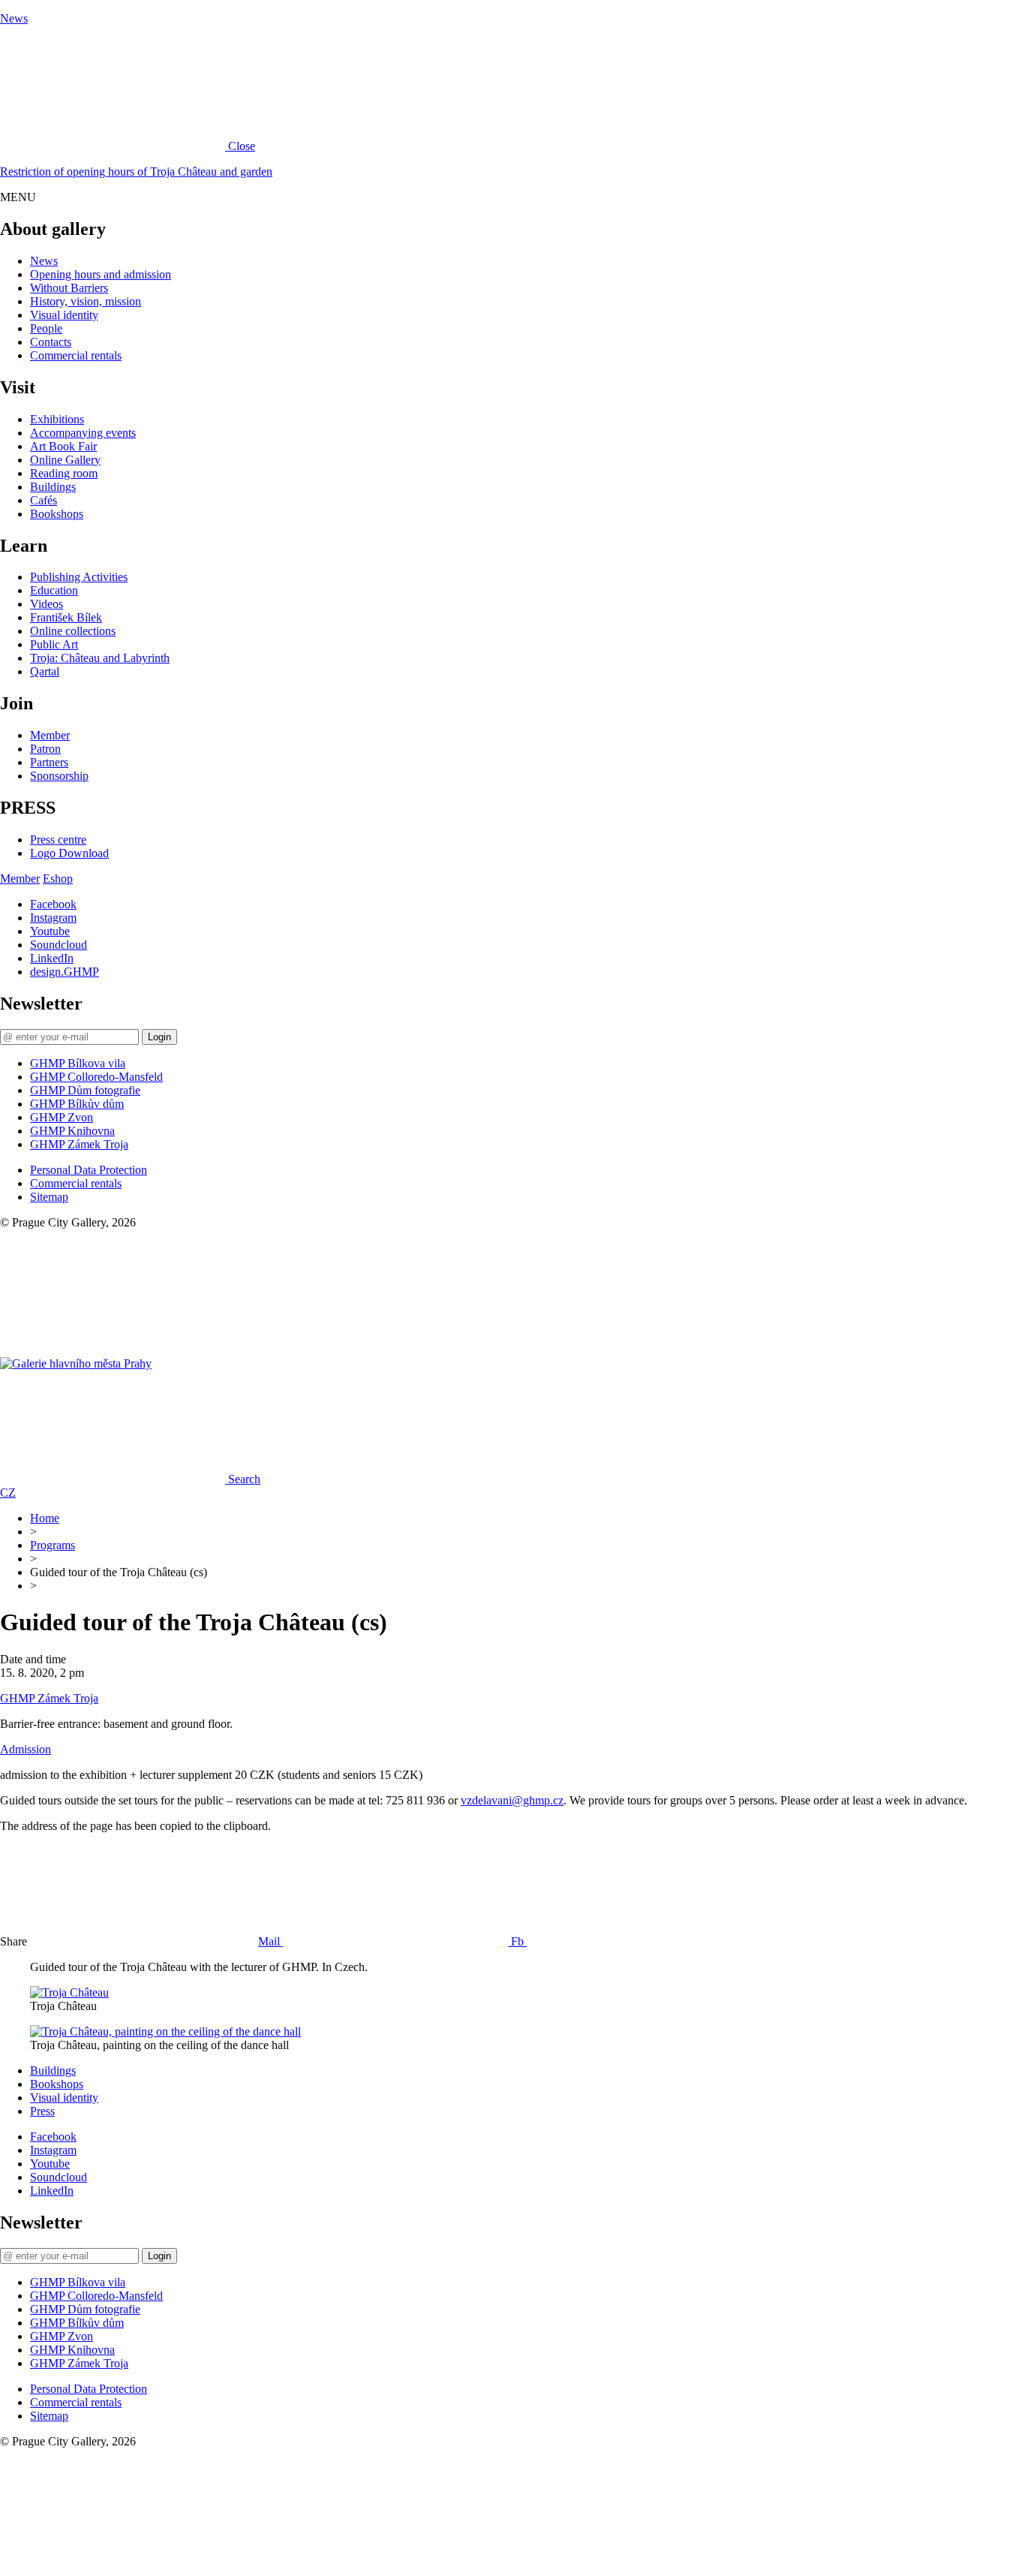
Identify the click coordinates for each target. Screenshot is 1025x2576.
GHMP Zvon (62, 1117)
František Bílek (66, 617)
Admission (26, 1749)
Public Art (54, 644)
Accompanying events (83, 433)
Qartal (45, 671)
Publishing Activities (79, 577)
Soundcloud (59, 945)
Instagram (53, 918)
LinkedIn (52, 958)
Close (242, 146)
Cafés (44, 500)
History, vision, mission (86, 301)
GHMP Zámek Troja (79, 1144)
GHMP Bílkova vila (78, 1063)
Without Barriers (69, 288)
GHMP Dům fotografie (85, 1090)
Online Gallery (65, 460)
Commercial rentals (76, 355)
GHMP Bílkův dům (77, 1104)
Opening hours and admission (101, 274)
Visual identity (64, 315)
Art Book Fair (63, 446)
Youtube (50, 931)
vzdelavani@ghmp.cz (512, 1800)
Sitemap (49, 1197)
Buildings (53, 487)
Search (244, 1479)
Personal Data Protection (89, 1170)
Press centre (58, 840)
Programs (53, 1545)
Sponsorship (59, 776)
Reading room (64, 473)
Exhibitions (57, 419)
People (46, 328)
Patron (45, 749)
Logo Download (69, 853)
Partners (49, 762)
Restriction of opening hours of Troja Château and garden (136, 172)
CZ (8, 1493)
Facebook (53, 904)
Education (54, 590)
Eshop (58, 879)
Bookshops (57, 514)
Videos (47, 604)
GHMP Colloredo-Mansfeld (96, 1077)
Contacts (51, 342)
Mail (271, 1941)
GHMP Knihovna (72, 1131)
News (14, 18)
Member (50, 735)
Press (42, 2111)
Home (45, 1518)
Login (159, 1037)
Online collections (73, 631)
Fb (519, 1941)
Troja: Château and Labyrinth (100, 658)
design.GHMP (65, 972)
